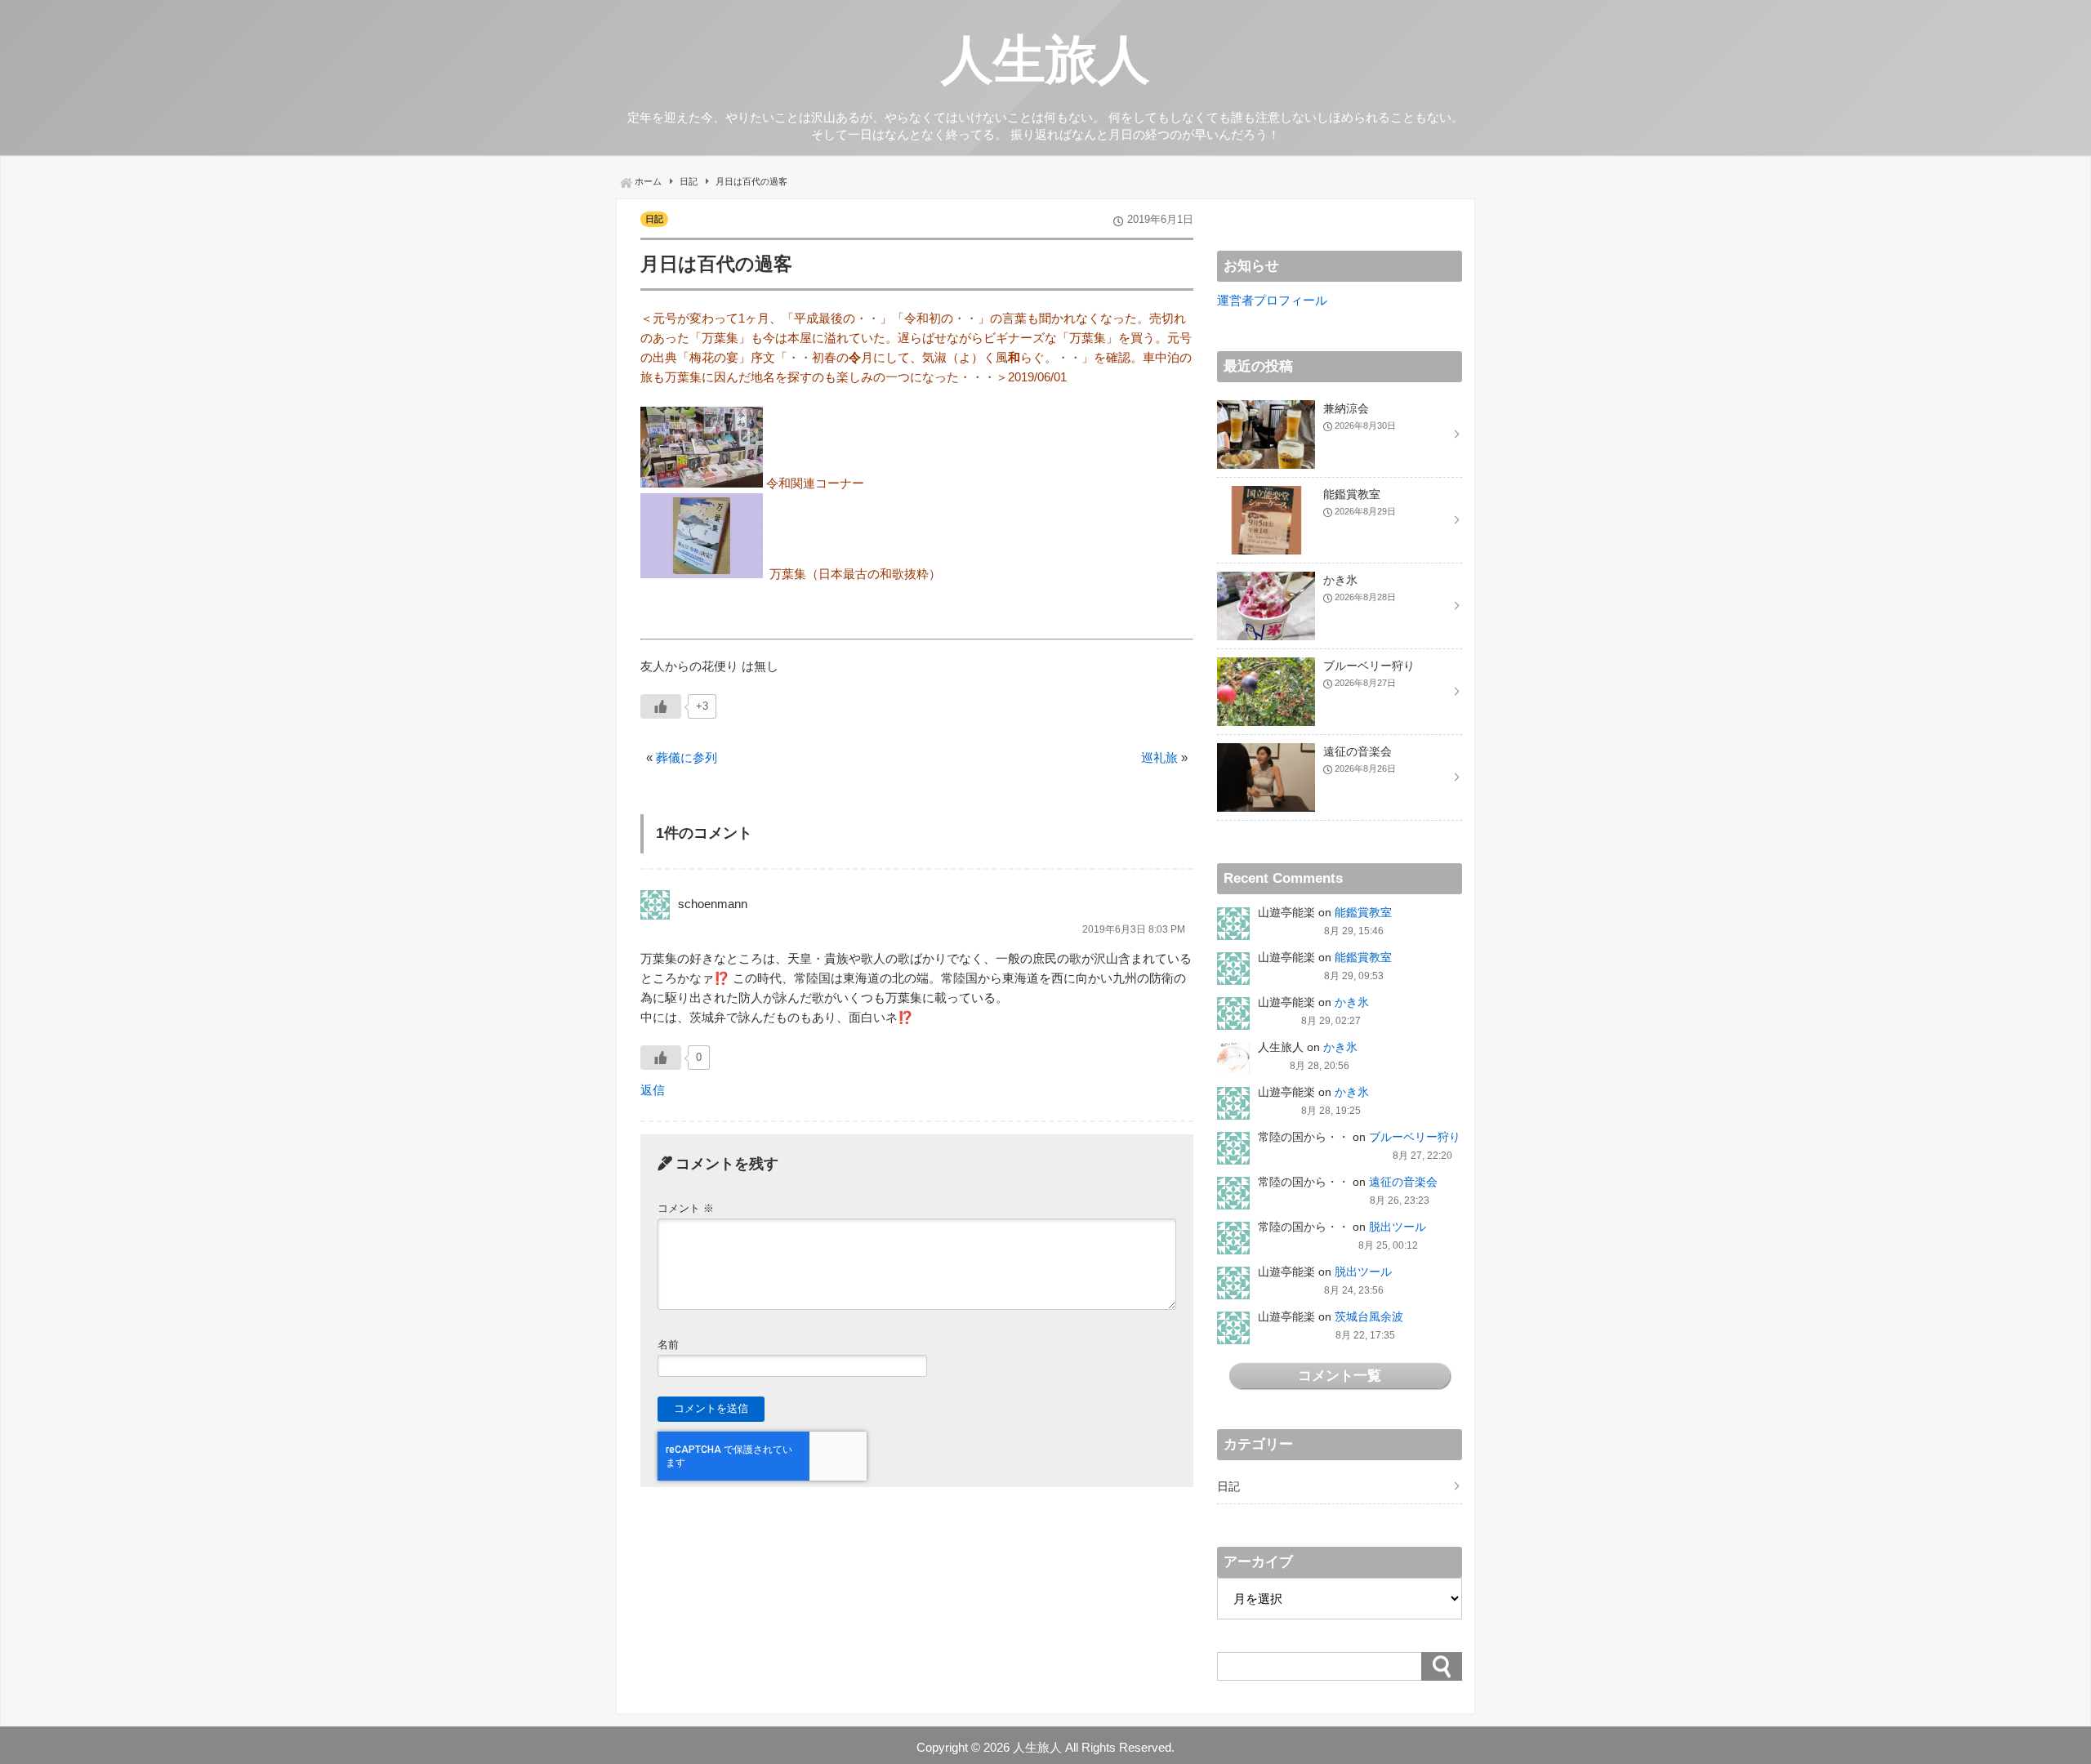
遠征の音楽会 (1403, 1182)
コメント (686, 1208)
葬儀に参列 (687, 757)
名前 (668, 1345)
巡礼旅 (1159, 757)
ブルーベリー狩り (1415, 1137)
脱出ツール (1398, 1227)
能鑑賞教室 (1363, 912)
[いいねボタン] (661, 706)
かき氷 (1352, 1002)
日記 (654, 219)
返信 (653, 1090)
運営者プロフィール (1272, 300)
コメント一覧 (1340, 1375)
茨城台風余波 (1369, 1316)
